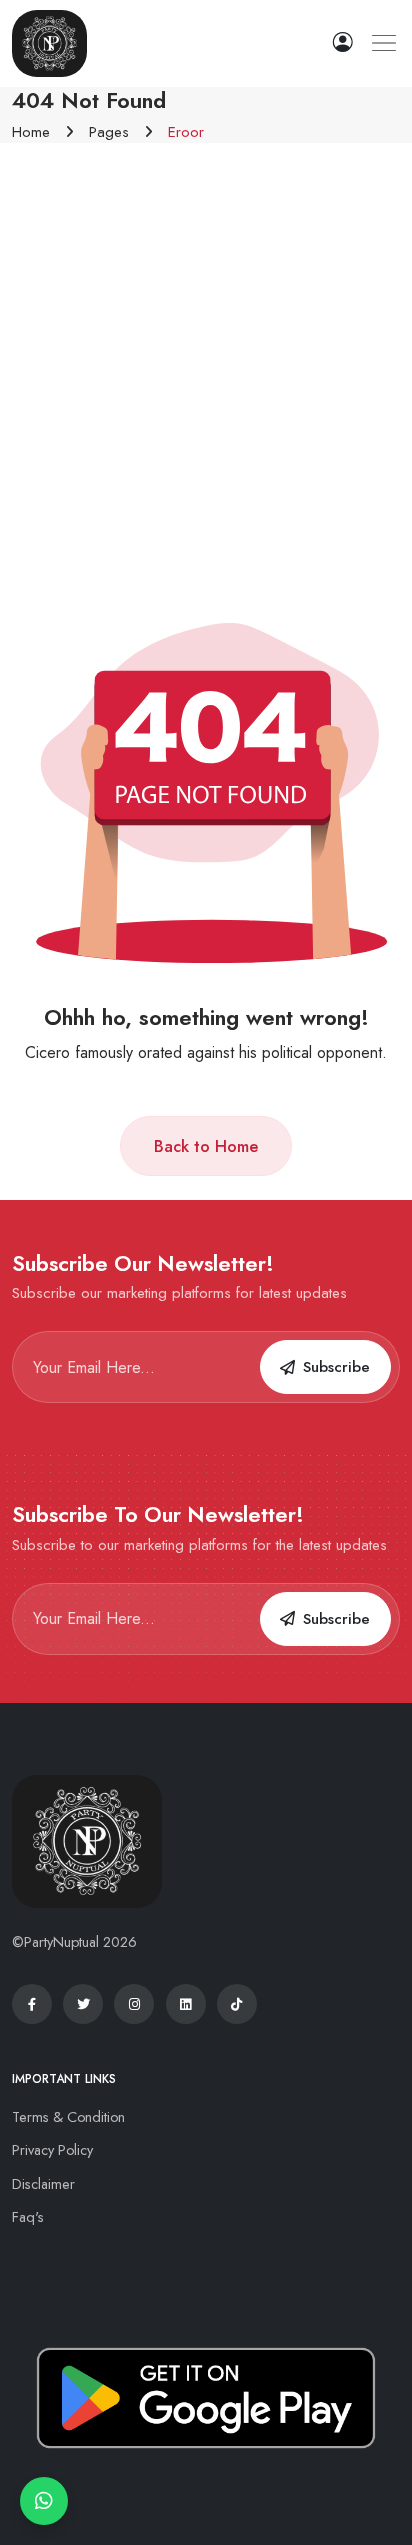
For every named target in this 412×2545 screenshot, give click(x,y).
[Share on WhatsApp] (44, 2501)
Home (31, 132)
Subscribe (336, 1367)
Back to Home (206, 1146)
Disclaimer (43, 2184)
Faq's (28, 2217)
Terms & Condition (68, 2117)
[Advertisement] (206, 359)
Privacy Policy (52, 2150)
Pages (109, 132)
